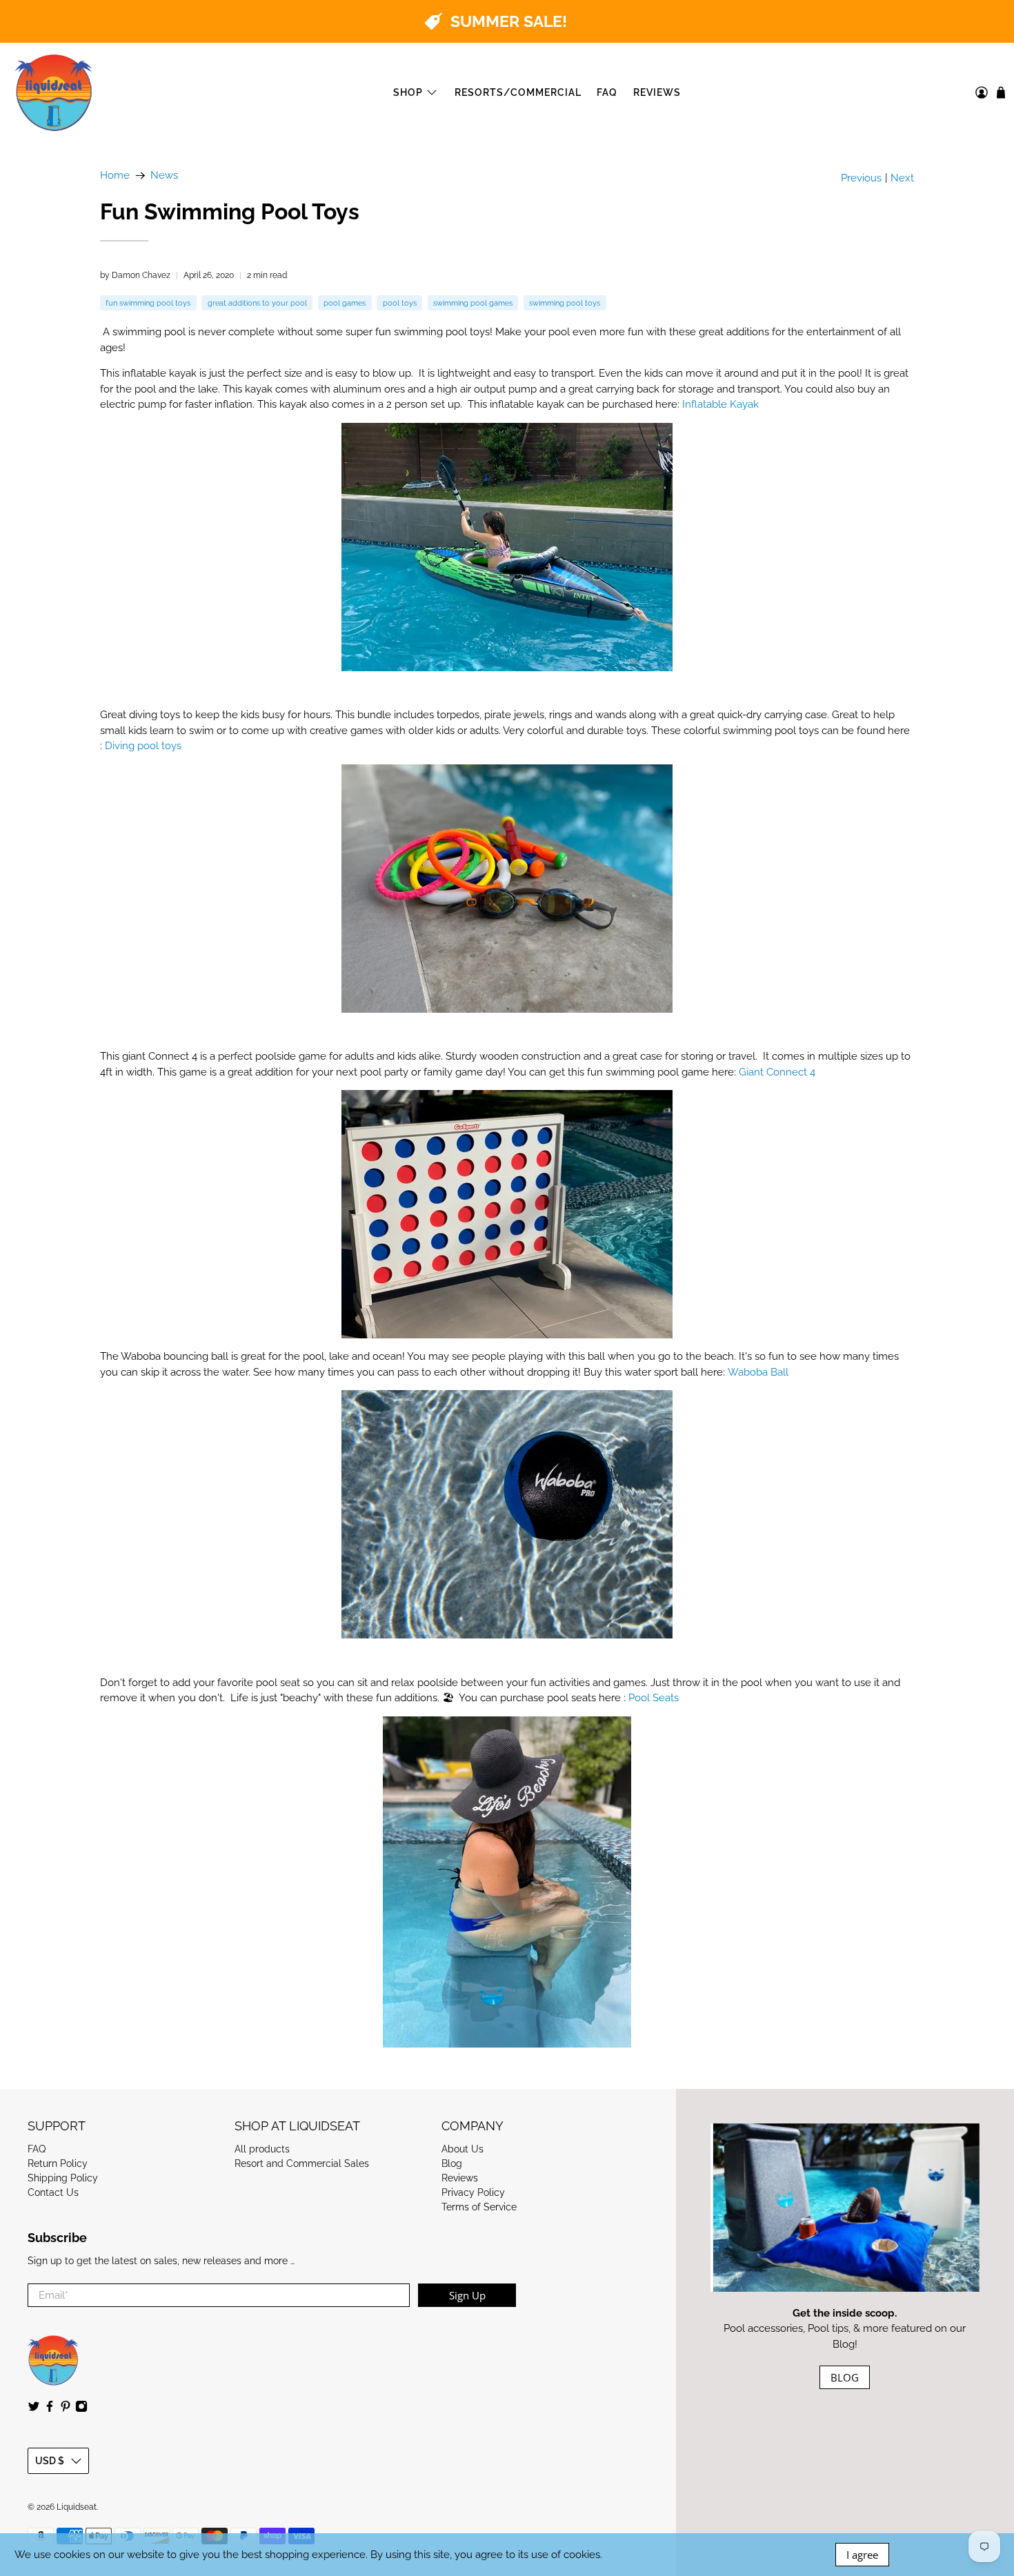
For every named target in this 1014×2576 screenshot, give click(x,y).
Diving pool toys (143, 746)
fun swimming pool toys (148, 303)
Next (902, 178)
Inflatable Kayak (720, 404)
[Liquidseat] (54, 93)
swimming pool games (473, 303)
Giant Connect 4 (777, 1072)
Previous (861, 178)
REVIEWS (657, 92)
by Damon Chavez (135, 275)
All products (262, 2149)
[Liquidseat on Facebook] (50, 2409)
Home (115, 176)
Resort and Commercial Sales (302, 2163)
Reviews (460, 2178)
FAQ (607, 92)
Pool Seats (654, 1698)
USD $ (50, 2461)
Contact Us (53, 2192)
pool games (345, 303)
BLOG (845, 2377)
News (164, 176)
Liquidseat (77, 2507)
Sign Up (467, 2295)
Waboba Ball (758, 1372)
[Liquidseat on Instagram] (81, 2409)
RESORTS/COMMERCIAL (518, 92)
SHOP (408, 92)
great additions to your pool (257, 303)
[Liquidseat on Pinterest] (66, 2409)
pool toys (400, 303)
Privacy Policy (473, 2192)
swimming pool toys (565, 303)
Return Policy (58, 2163)
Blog (452, 2163)
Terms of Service (479, 2207)
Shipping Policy (63, 2178)
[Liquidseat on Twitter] (34, 2409)
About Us (463, 2149)
